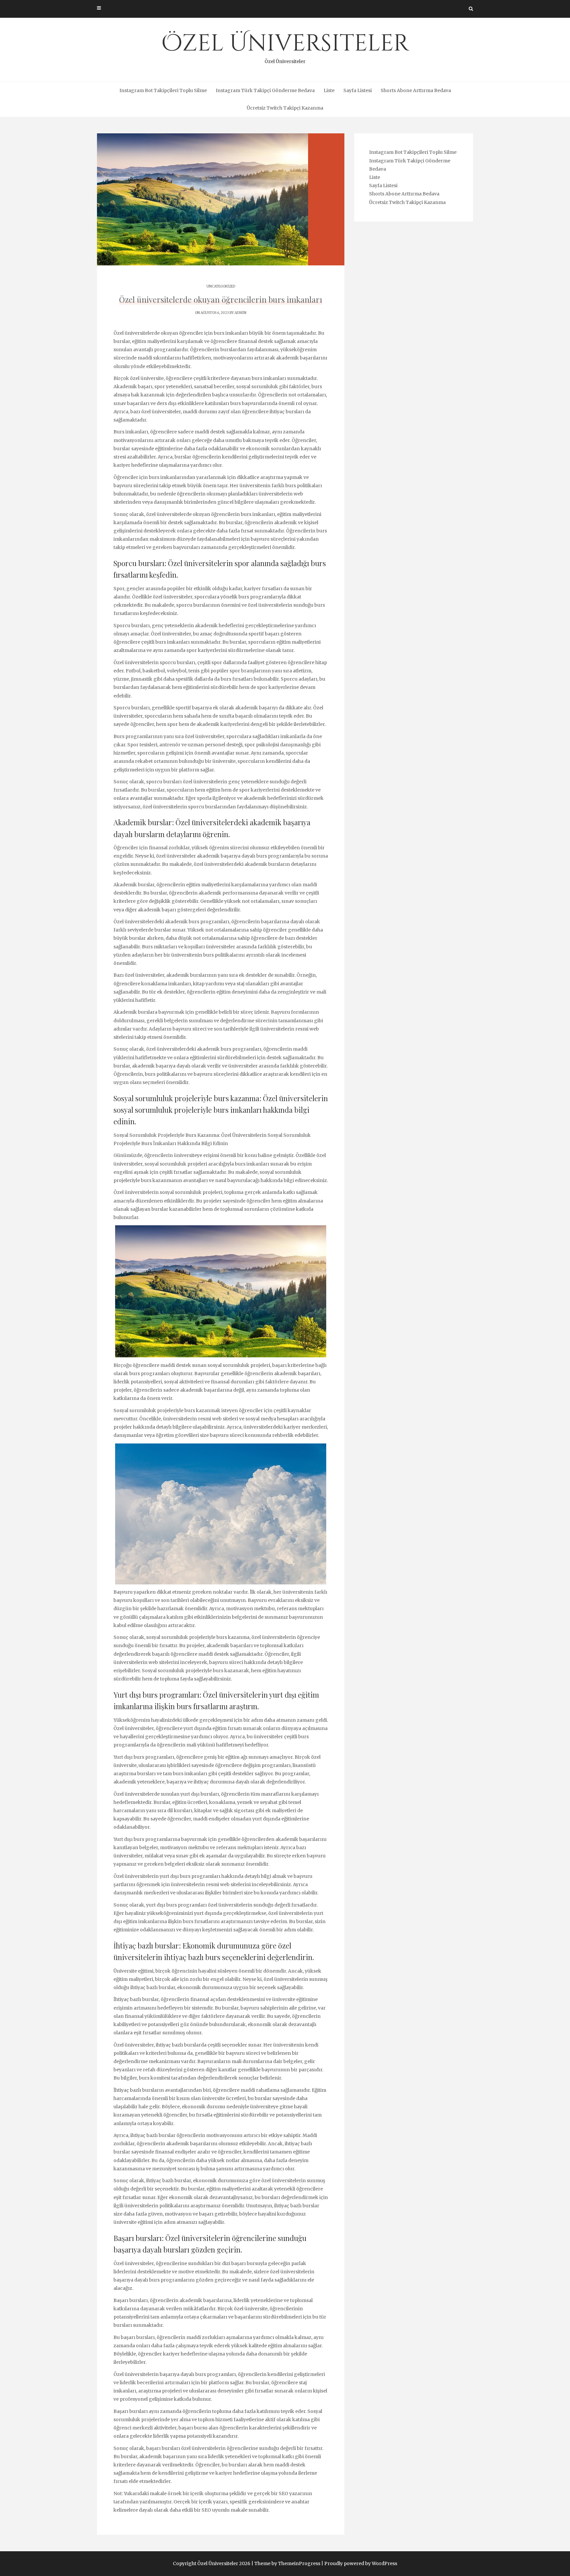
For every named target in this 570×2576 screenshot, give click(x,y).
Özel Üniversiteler (285, 46)
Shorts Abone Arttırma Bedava (416, 90)
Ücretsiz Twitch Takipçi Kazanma (285, 108)
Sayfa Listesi (358, 90)
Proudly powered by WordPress (361, 2563)
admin (240, 313)
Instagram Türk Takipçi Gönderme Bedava (265, 90)
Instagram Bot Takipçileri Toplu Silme (163, 90)
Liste (329, 90)
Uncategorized (221, 286)
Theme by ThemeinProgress (287, 2563)
